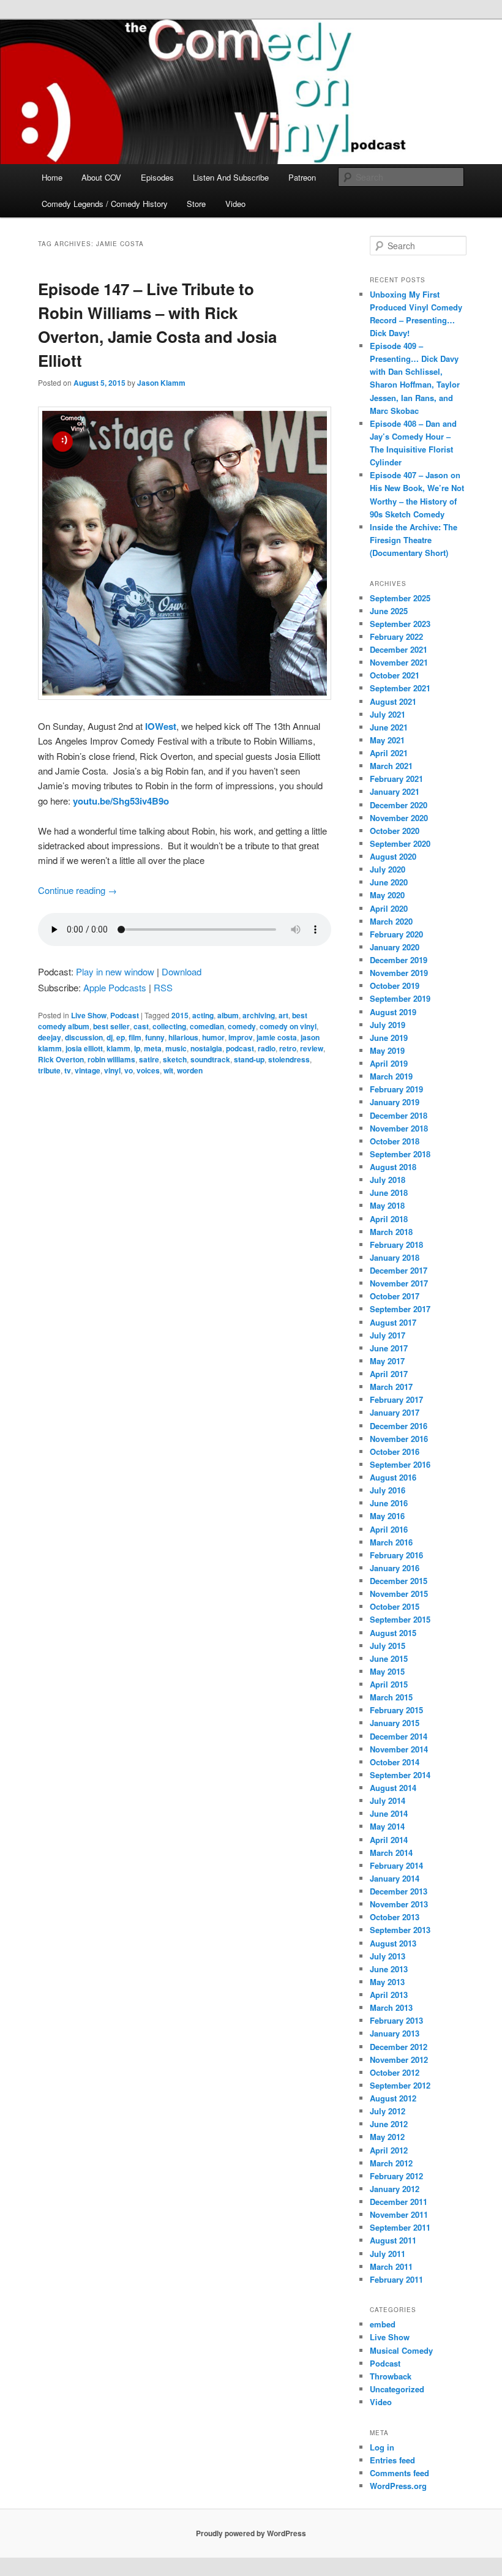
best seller (111, 1026)
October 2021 (395, 675)
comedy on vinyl (288, 1026)
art (283, 1015)
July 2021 (388, 714)
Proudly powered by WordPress (251, 2533)
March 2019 (391, 1076)
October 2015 (395, 1606)
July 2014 (388, 1801)
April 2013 (389, 1995)
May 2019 (387, 1050)
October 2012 (395, 2072)
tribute (49, 1070)
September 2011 (400, 2227)
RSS (163, 987)
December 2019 (399, 960)
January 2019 (395, 1102)
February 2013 (396, 2020)
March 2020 (391, 921)
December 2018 (399, 1115)
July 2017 (388, 1335)
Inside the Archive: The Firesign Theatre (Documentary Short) (414, 540)
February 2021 (396, 779)
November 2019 (399, 973)
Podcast (125, 1015)
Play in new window (115, 971)
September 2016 (400, 1464)
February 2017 (396, 1399)
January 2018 (395, 1257)
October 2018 (395, 1141)
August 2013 (393, 1943)
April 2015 (389, 1684)
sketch (175, 1059)
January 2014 (395, 1878)
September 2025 (400, 598)
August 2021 (393, 701)
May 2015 (387, 1671)
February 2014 (396, 1865)
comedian (207, 1026)
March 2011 (391, 2266)
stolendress (289, 1059)
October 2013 (395, 1917)
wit (168, 1070)
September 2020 (400, 843)
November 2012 (399, 2060)
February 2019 (396, 1089)
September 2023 (400, 624)
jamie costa (277, 1037)
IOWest (161, 726)
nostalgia (206, 1048)
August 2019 (393, 1012)
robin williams (111, 1059)
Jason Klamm (161, 383)
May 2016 (387, 1516)
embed (383, 2324)
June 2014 (389, 1813)
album (228, 1015)
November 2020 (399, 818)
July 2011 (388, 2254)
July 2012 (388, 2111)
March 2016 (391, 1542)
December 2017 (399, 1270)
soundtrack (210, 1059)
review (312, 1048)
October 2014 (395, 1762)
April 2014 (389, 1840)
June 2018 (389, 1192)
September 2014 (400, 1775)
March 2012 (391, 2163)
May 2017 (387, 1361)
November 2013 (399, 1904)
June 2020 (389, 882)
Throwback (391, 2376)
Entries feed (392, 2460)
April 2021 (389, 753)
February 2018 (396, 1245)
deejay (50, 1037)
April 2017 (389, 1374)
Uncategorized (397, 2389)
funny (155, 1037)
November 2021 (399, 662)
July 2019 (388, 1025)
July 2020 (388, 869)
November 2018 (399, 1128)
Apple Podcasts (115, 987)
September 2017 (400, 1309)
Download (182, 971)
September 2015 (400, 1619)
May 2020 (387, 895)
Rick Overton (61, 1059)
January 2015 (395, 1723)
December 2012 (399, 2047)
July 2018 (388, 1180)
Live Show (89, 1015)
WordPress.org (398, 2486)
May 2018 (387, 1205)
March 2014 (391, 1853)
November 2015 (399, 1594)
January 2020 (395, 947)
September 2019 (400, 998)
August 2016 (393, 1477)
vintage (88, 1070)
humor (213, 1037)
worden (190, 1070)
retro (288, 1048)
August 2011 (393, 2240)
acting (203, 1015)
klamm (118, 1048)
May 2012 (387, 2137)
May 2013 (387, 1982)
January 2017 (395, 1412)
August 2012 (393, 2098)
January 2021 (395, 791)
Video (235, 204)
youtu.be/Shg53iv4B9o (121, 801)
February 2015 (396, 1710)
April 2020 (389, 908)
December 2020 (399, 805)
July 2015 (388, 1646)
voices (148, 1070)
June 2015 (389, 1658)
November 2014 (399, 1749)
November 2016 (399, 1439)
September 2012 (400, 2085)
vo (129, 1070)
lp (137, 1048)
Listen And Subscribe (231, 177)
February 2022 (396, 636)
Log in (382, 2447)
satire (149, 1059)
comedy (242, 1026)
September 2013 (400, 1930)
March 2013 (391, 2007)
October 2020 (395, 831)
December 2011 (399, 2202)
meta (153, 1048)
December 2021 (399, 649)
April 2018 (389, 1219)
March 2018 (391, 1232)
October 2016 (395, 1451)
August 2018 (393, 1167)
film (135, 1037)
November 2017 (399, 1283)
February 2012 (396, 2176)
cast (141, 1026)
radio (267, 1048)
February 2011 (396, 2279)
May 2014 (387, 1826)
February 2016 (396, 1555)
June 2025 (389, 611)
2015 (180, 1015)
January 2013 (395, 2033)
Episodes (157, 177)
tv (68, 1070)
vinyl (112, 1070)
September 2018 (400, 1154)
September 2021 (400, 688)
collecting (169, 1026)
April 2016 (389, 1529)
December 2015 (399, 1581)
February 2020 (396, 934)
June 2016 (389, 1503)
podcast (240, 1048)
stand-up (249, 1059)
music (176, 1048)
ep (121, 1037)
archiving (259, 1015)
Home (52, 177)
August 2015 (393, 1633)
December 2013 (399, 1891)
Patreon (302, 177)
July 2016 (388, 1490)
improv (241, 1037)
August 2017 (393, 1322)
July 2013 (388, 1956)
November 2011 (399, 2214)
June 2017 (389, 1348)
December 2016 (399, 1426)
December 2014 (399, 1736)
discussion (84, 1037)
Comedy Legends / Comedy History (105, 204)
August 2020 (393, 856)
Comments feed (399, 2473)
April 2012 (389, 2150)
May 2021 (387, 740)
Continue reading (77, 890)
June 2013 (389, 1969)
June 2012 (389, 2124)
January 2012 (395, 2189)
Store (196, 204)
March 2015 (391, 1697)
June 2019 (389, 1038)
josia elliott (84, 1048)
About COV (101, 177)
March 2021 (391, 766)
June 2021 (389, 727)
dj (110, 1037)
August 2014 (393, 1788)
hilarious (183, 1037)
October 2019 (395, 986)
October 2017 (395, 1296)
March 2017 (391, 1387)
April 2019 (389, 1063)
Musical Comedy (401, 2350)
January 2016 (395, 1568)
